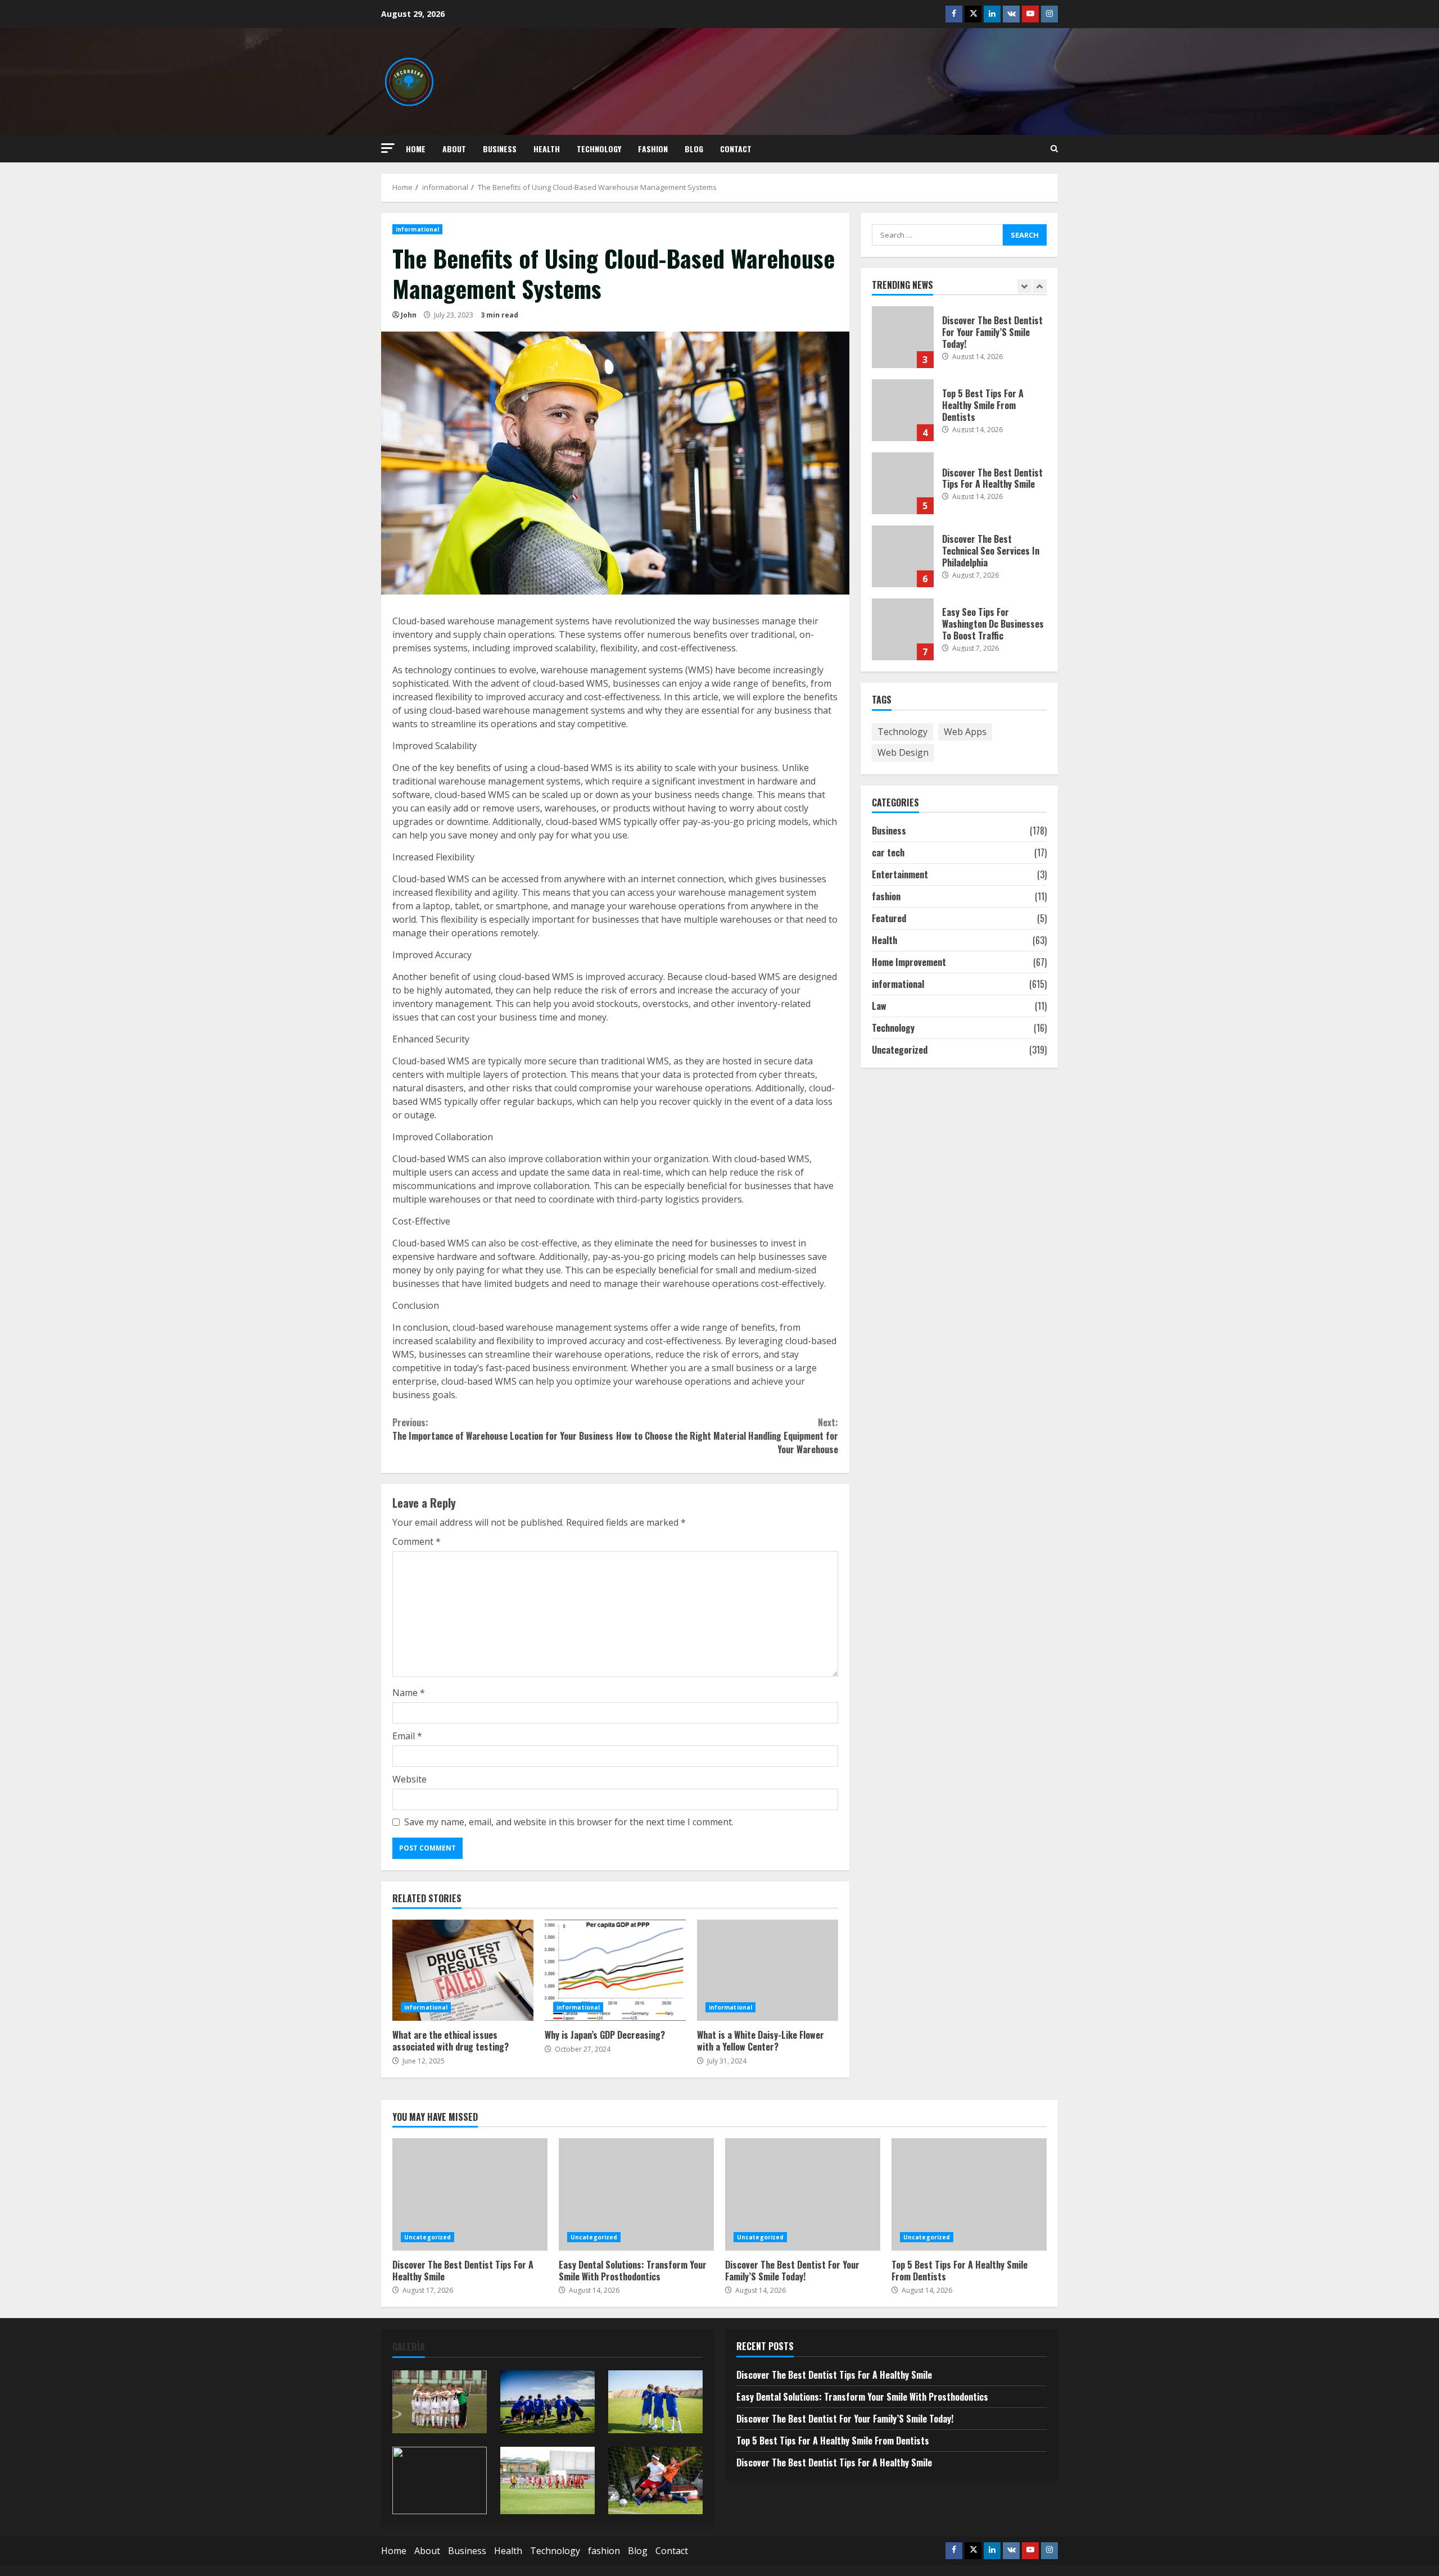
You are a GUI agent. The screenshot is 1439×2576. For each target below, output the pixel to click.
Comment (417, 1541)
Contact (736, 149)
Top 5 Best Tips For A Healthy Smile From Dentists (903, 410)
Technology (599, 149)
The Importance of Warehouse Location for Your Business (503, 1429)
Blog (694, 149)
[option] (960, 343)
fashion (653, 149)
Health (547, 149)
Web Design (903, 752)
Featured (889, 918)
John (409, 315)
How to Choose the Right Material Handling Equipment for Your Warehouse (727, 1436)
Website (409, 1779)
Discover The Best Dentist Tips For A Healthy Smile (903, 483)
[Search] (1054, 149)
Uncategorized (900, 1049)
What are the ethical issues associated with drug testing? (463, 1970)
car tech (888, 852)
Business (500, 149)
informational (417, 229)
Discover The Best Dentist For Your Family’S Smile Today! (903, 337)
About (454, 149)
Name (409, 1693)
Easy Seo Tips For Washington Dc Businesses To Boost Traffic (903, 629)
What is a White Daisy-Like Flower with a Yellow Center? (768, 1970)
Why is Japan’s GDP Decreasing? (615, 1970)
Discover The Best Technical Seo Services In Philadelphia (903, 556)
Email (407, 1736)
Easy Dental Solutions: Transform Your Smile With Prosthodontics (636, 2194)
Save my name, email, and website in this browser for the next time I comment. (569, 1822)
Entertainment (900, 874)
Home (416, 149)
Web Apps (965, 731)
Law (879, 1005)
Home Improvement (909, 962)
